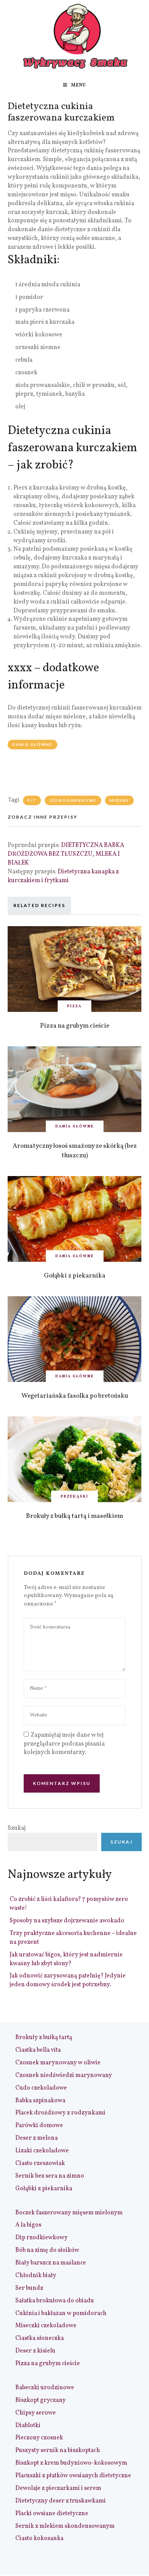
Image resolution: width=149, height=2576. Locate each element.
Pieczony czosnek (39, 2438)
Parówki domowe (39, 2126)
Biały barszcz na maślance (51, 2263)
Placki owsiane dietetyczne (52, 2514)
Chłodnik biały (36, 2276)
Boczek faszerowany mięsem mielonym (69, 2213)
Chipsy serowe (36, 2413)
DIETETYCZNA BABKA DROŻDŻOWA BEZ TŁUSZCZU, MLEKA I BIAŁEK (66, 854)
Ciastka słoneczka (40, 2338)
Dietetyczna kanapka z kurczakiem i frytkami (63, 876)
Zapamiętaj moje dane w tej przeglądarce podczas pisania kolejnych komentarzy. (64, 1744)
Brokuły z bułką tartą (44, 2038)
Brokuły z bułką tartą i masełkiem (74, 1516)
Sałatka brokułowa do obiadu (55, 2301)
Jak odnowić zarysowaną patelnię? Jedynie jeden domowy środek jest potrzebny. (68, 1980)
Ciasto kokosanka (39, 2538)
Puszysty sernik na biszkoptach (58, 2450)
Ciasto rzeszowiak (40, 2163)
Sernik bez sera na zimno (50, 2176)
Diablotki (28, 2426)
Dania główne (32, 744)
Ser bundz (29, 2288)
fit (32, 800)
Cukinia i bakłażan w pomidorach (61, 2313)
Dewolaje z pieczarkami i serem (58, 2488)
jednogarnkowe (73, 800)
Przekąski (74, 1496)
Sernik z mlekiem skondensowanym (65, 2526)
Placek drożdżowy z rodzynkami (60, 2113)
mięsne (119, 800)
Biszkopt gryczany (40, 2400)
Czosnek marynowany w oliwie (58, 2063)
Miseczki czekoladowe (46, 2326)
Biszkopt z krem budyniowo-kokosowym (71, 2463)
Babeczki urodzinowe (45, 2388)
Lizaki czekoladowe (42, 2151)
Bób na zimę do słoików (47, 2250)
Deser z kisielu (35, 2351)
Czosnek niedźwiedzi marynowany (64, 2075)
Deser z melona (36, 2138)
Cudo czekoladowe (41, 2088)
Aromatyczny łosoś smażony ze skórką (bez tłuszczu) (75, 1151)
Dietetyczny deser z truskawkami (61, 2501)
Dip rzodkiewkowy (41, 2238)
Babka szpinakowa (40, 2101)
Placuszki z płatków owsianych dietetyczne (73, 2476)
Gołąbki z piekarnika (75, 1276)
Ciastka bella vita (38, 2050)
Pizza (74, 1006)
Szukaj (17, 1828)
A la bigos (28, 2225)
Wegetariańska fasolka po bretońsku (75, 1396)
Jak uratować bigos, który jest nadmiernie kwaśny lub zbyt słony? (66, 1959)
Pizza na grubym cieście (75, 1026)
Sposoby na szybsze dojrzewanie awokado (67, 1921)
